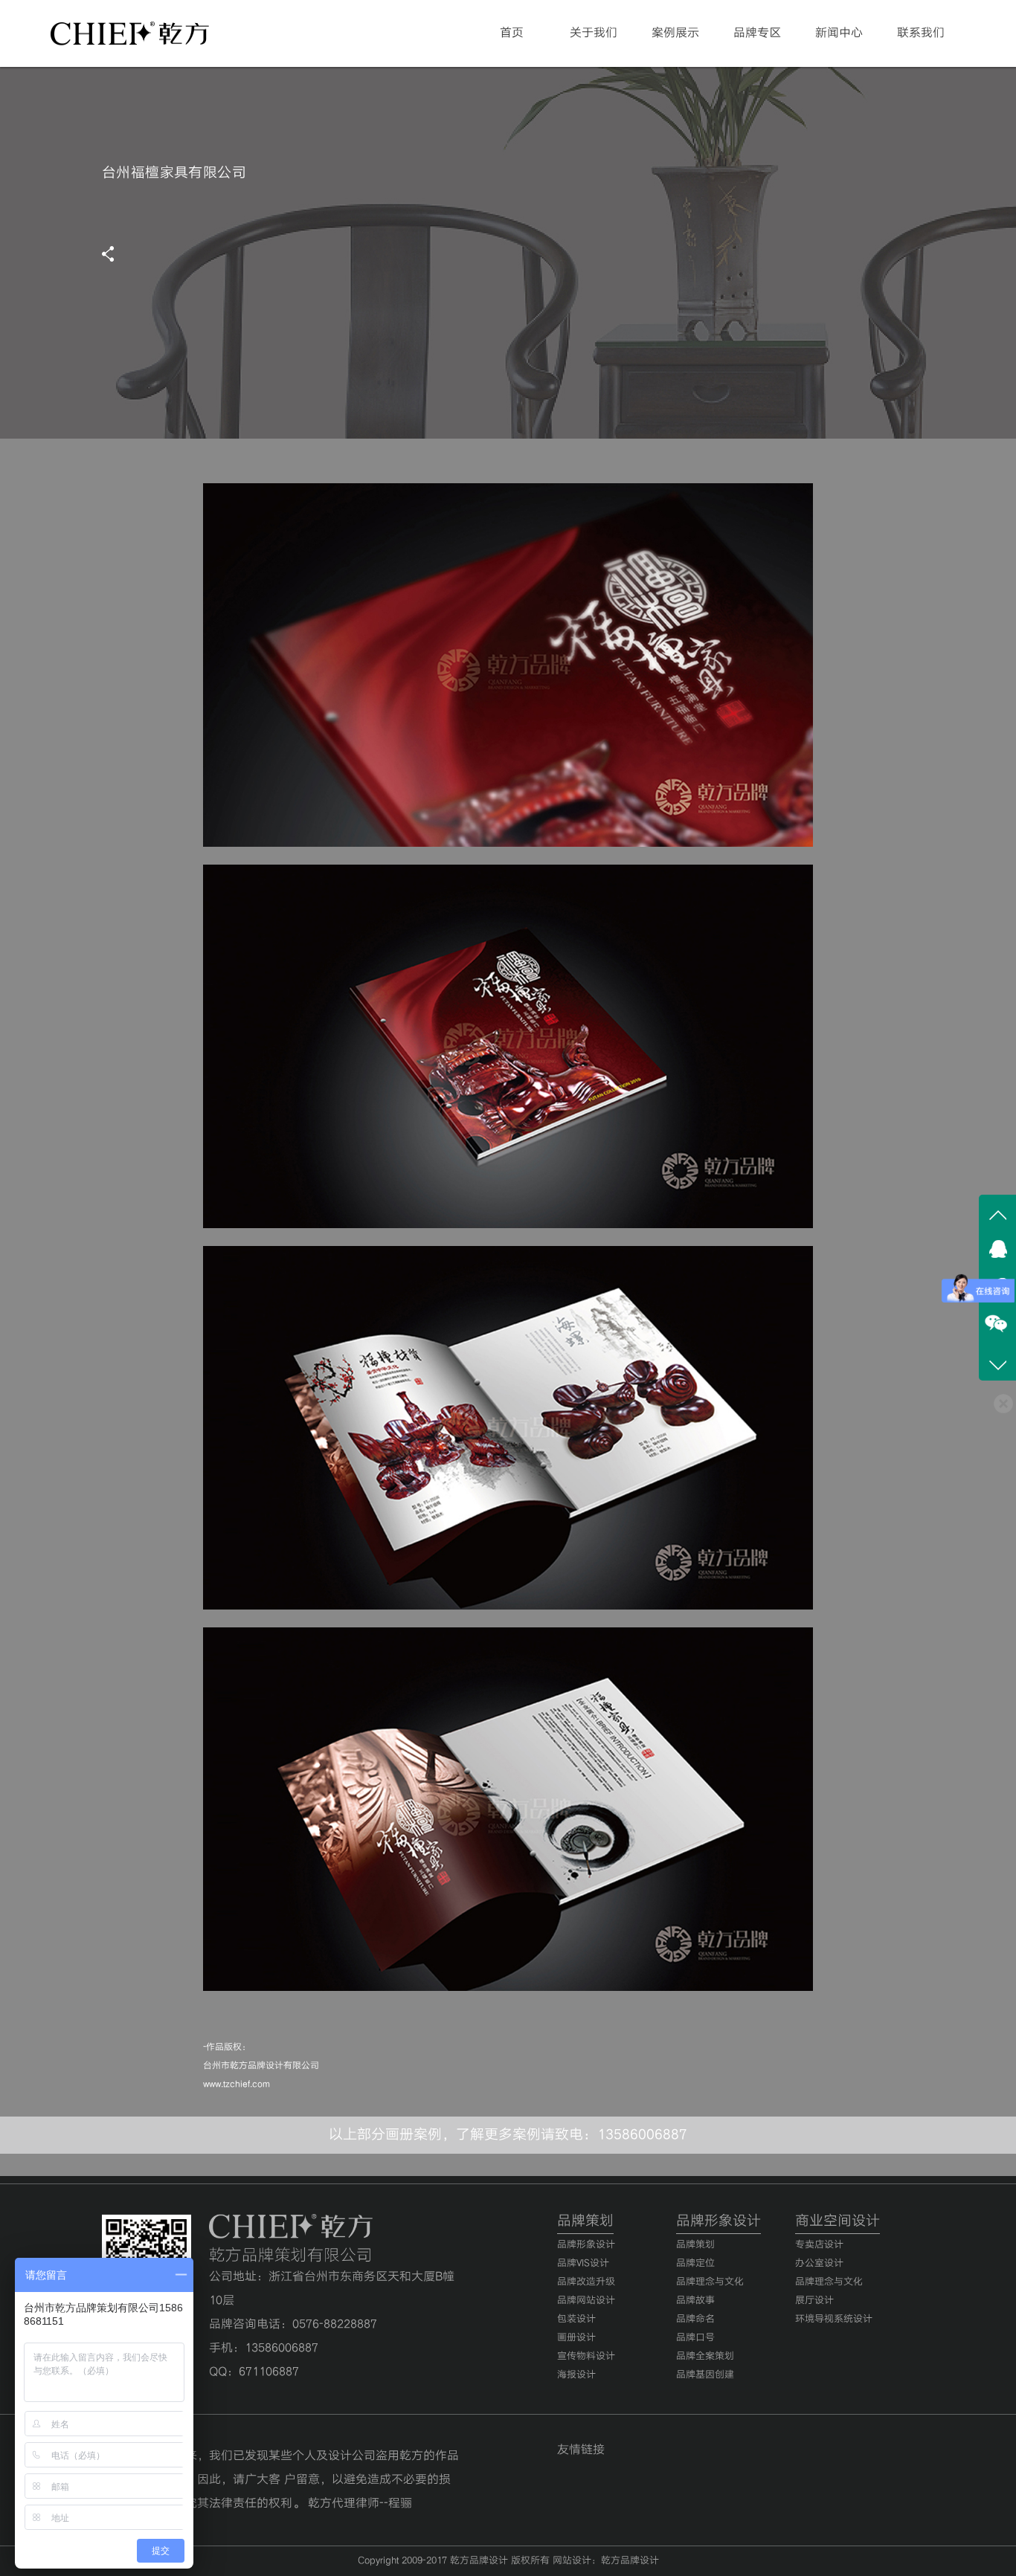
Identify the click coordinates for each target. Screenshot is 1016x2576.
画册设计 (576, 2338)
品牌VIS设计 (583, 2263)
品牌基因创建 (705, 2375)
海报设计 (576, 2375)
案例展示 (675, 33)
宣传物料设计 (586, 2356)
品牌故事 (695, 2301)
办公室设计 (819, 2263)
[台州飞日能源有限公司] (997, 1362)
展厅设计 (814, 2301)
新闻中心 (839, 33)
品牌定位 (695, 2263)
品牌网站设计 (586, 2301)
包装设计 (576, 2319)
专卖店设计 (819, 2245)
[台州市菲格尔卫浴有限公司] (997, 1213)
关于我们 (594, 33)
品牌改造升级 (586, 2282)
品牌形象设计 (586, 2245)
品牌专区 (757, 33)
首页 (512, 33)
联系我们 (921, 33)
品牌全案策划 (705, 2356)
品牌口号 (695, 2338)
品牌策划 (695, 2245)
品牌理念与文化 (710, 2282)
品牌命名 (695, 2319)
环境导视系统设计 (834, 2319)
